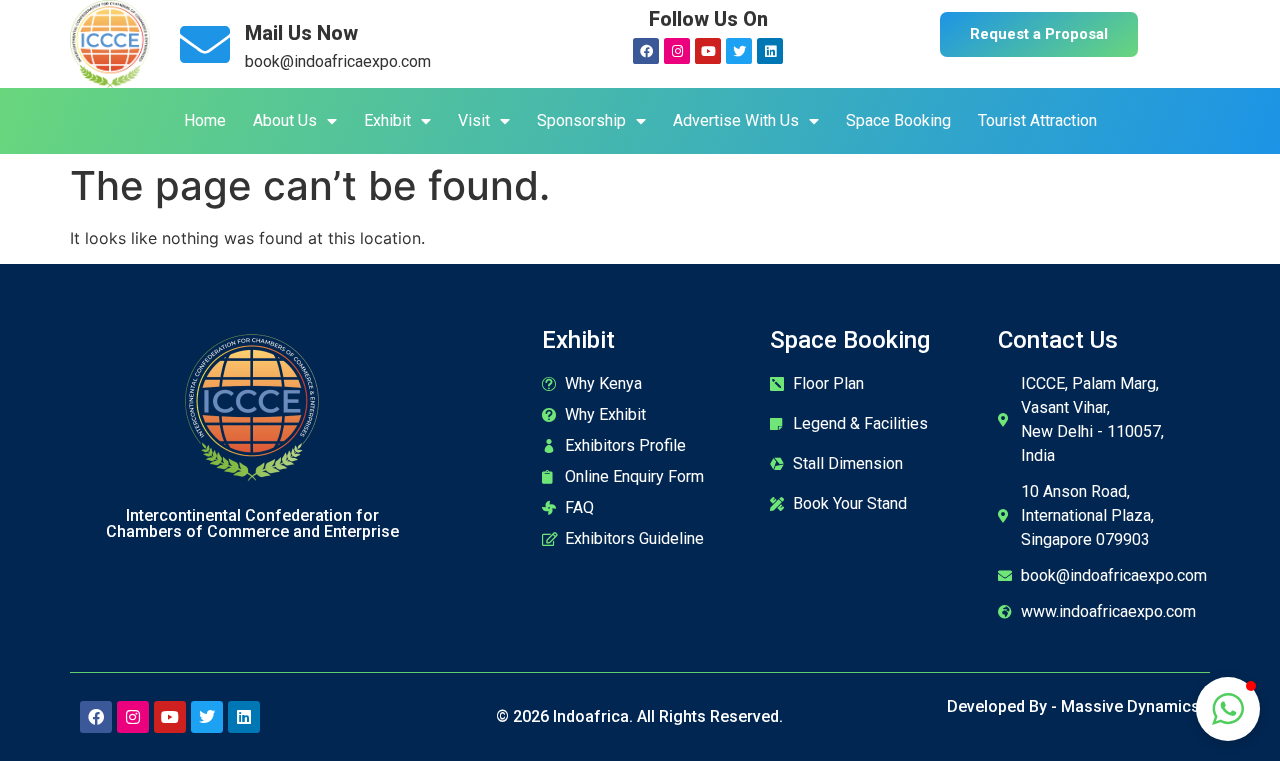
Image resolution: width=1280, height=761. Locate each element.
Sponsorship (581, 120)
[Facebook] (646, 51)
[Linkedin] (770, 51)
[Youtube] (708, 51)
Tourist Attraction (1037, 120)
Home (205, 120)
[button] (1228, 709)
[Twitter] (739, 51)
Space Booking (898, 120)
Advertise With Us (736, 120)
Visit (474, 120)
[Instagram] (677, 51)
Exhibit (387, 120)
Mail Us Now (301, 33)
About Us (285, 120)
